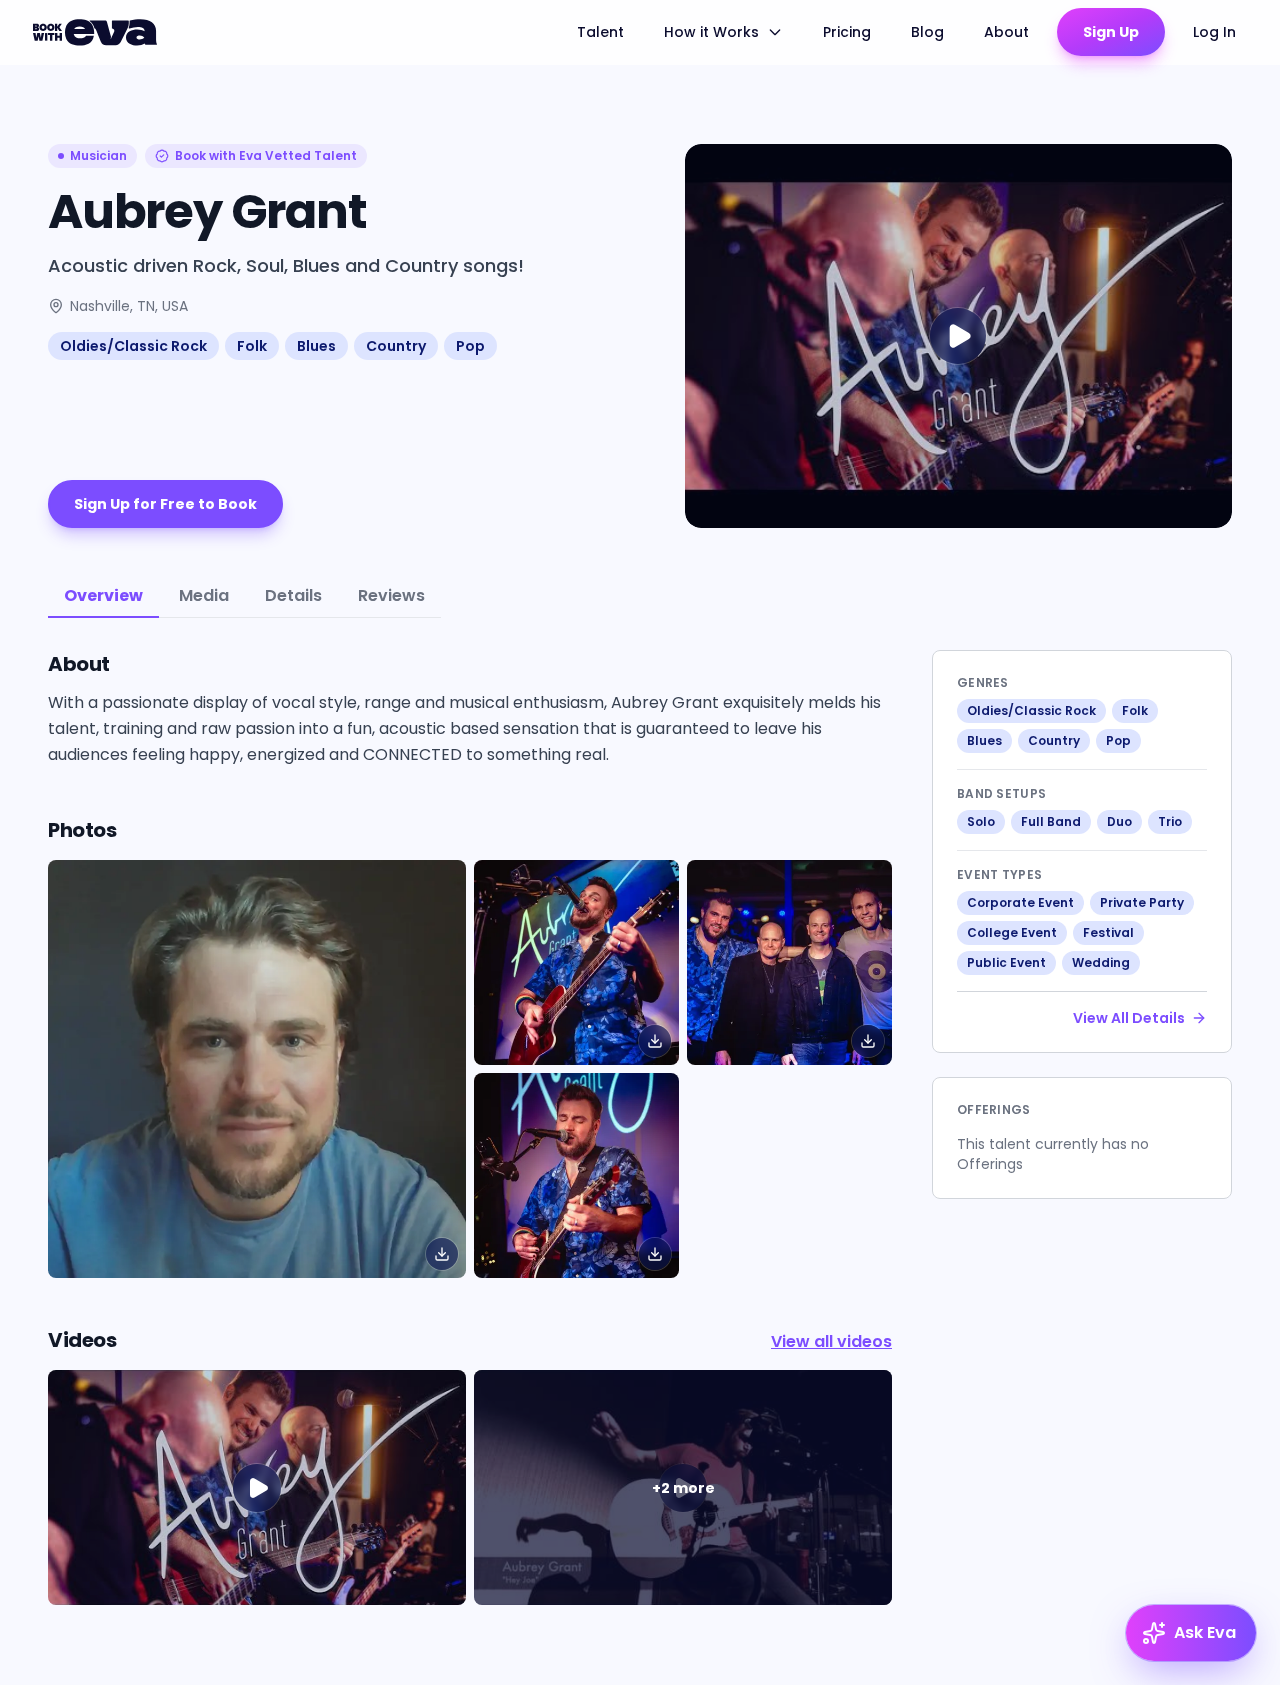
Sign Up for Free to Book (165, 504)
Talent (600, 32)
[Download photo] (442, 1254)
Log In (1214, 32)
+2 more (683, 1488)
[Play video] (257, 1487)
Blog (927, 32)
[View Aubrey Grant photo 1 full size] (576, 962)
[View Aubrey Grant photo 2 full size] (789, 962)
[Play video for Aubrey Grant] (958, 336)
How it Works (711, 32)
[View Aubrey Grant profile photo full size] (257, 1069)
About (1006, 32)
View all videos (831, 1341)
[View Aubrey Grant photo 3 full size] (576, 1175)
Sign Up (1111, 32)
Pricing (847, 32)
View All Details (1129, 1018)
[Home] (98, 32)
